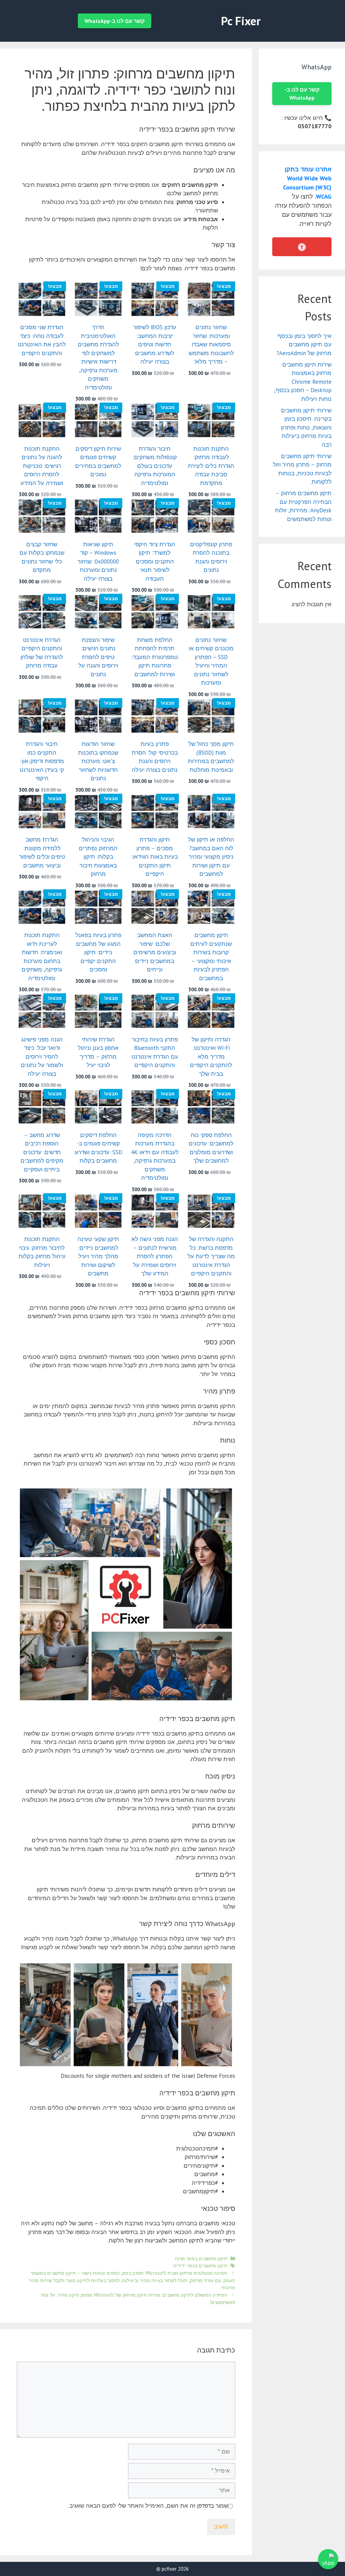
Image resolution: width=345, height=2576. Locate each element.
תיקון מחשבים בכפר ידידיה (200, 2265)
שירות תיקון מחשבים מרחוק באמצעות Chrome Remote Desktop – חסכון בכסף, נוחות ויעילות (303, 382)
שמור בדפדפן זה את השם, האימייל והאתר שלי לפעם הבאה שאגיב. (148, 2506)
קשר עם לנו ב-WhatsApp (115, 21)
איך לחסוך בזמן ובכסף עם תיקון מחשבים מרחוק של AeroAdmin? (304, 345)
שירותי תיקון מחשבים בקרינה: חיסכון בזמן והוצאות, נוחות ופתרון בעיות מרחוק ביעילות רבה (306, 427)
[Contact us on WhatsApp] (328, 2559)
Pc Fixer (241, 21)
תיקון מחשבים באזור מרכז (201, 2258)
